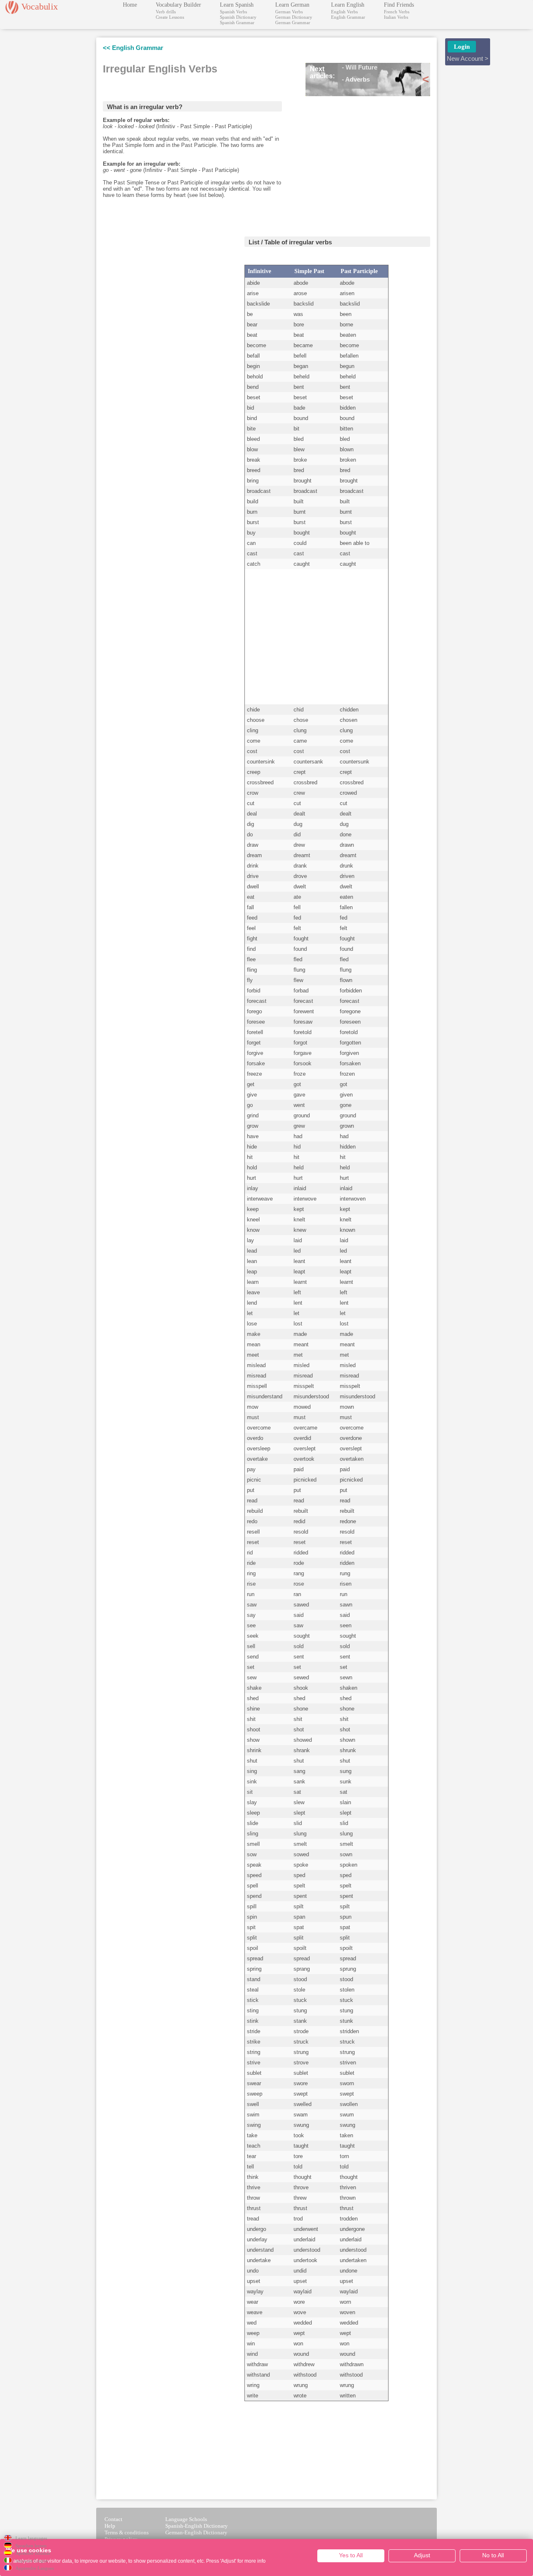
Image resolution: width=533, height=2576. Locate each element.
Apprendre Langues (35, 2568)
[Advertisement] (368, 161)
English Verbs (344, 12)
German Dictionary (294, 17)
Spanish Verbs (233, 12)
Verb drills (166, 12)
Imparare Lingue (32, 2561)
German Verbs (289, 12)
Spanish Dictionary (238, 17)
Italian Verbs (396, 17)
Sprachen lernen (31, 2546)
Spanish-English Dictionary (197, 2526)
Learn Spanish (237, 5)
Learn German (292, 5)
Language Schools (186, 2519)
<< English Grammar (133, 48)
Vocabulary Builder (178, 5)
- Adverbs (356, 79)
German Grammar (293, 22)
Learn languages (31, 2538)
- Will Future (360, 67)
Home (130, 5)
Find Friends (399, 5)
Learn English (348, 5)
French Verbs (397, 12)
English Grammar (348, 17)
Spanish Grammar (237, 22)
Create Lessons (170, 17)
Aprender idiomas (33, 2553)
